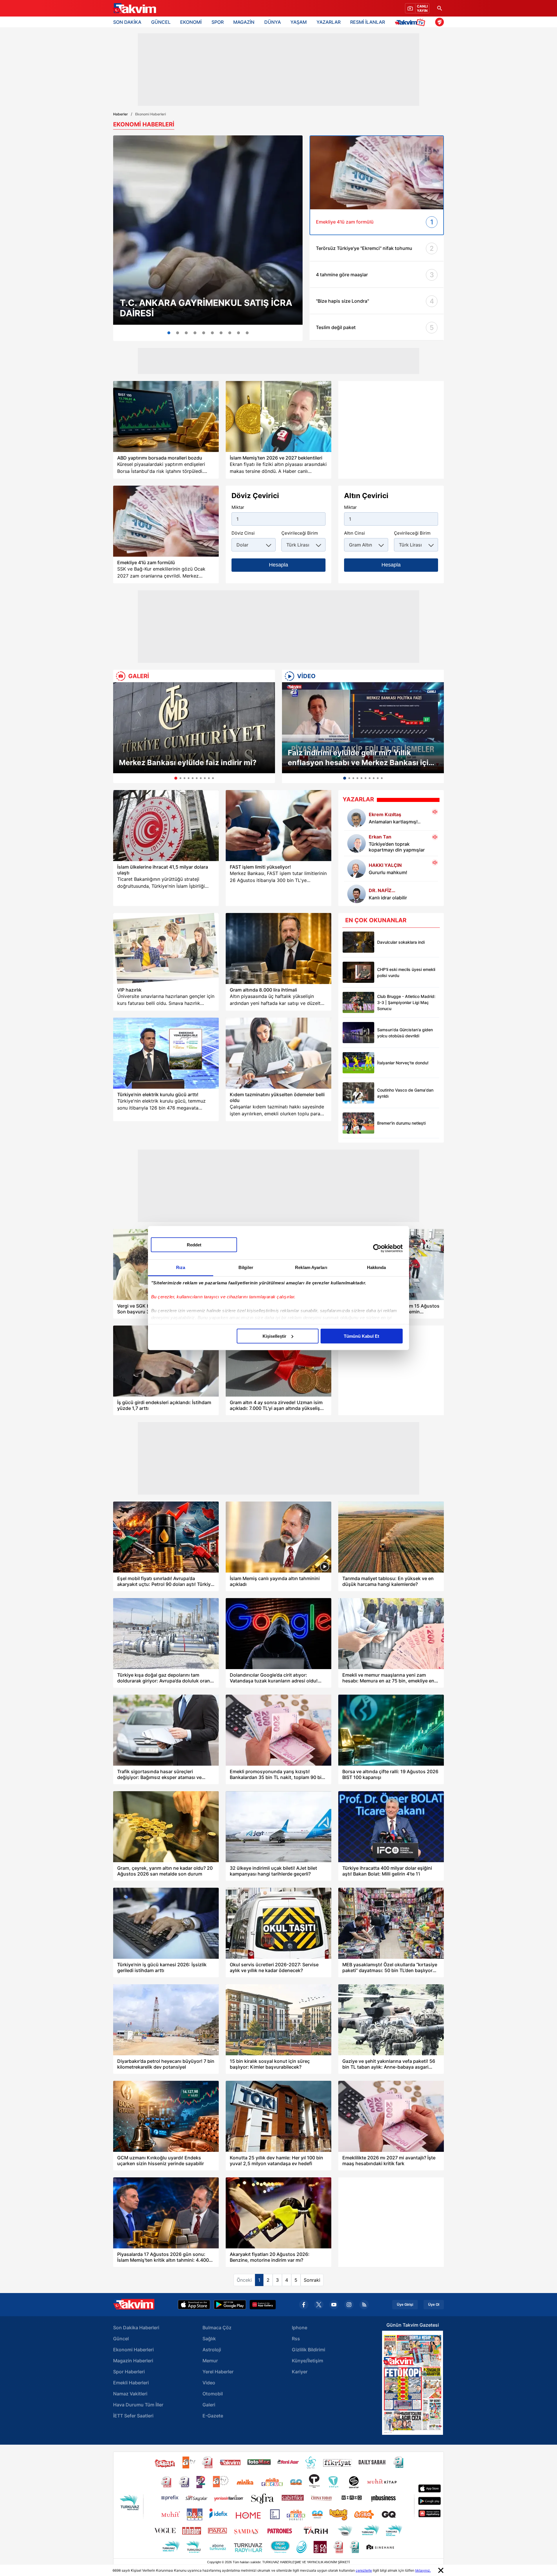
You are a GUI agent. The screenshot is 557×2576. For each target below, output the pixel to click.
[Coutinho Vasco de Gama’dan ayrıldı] (358, 1093)
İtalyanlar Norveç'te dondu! (403, 1063)
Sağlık (209, 2339)
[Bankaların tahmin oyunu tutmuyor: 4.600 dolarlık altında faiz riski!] (221, 333)
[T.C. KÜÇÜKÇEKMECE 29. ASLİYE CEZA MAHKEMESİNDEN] (186, 333)
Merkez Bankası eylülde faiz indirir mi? (188, 763)
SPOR (218, 22)
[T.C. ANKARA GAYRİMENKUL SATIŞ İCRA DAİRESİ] (208, 230)
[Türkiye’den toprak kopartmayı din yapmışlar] (357, 843)
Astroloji (212, 2350)
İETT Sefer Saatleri (133, 2416)
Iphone (300, 2328)
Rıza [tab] (181, 1267)
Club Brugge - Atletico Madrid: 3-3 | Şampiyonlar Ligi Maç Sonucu (406, 1002)
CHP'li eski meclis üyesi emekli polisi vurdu (406, 972)
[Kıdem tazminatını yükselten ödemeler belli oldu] (278, 1053)
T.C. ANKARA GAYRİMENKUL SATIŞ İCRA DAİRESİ (206, 308)
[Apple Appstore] (194, 2305)
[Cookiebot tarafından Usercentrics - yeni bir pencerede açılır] (377, 1248)
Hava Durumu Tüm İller (138, 2405)
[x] (319, 2305)
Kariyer (300, 2372)
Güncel (121, 2339)
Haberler (121, 114)
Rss (296, 2339)
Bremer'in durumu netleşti (401, 1123)
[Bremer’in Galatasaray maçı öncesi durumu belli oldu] (358, 1123)
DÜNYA (273, 22)
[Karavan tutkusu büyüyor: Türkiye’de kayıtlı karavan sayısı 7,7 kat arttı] (230, 333)
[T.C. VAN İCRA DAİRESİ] (178, 333)
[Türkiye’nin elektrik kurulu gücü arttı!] (166, 1053)
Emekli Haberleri (131, 2383)
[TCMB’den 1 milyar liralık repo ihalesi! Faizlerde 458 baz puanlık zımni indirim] (247, 333)
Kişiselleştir (274, 1336)
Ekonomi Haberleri (133, 2350)
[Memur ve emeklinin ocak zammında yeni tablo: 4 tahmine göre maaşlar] (238, 333)
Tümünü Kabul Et (361, 1336)
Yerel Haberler (218, 2372)
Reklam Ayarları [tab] (311, 1267)
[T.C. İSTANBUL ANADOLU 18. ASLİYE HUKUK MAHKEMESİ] (204, 333)
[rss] (364, 2305)
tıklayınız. (423, 2570)
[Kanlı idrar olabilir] (357, 894)
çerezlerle (364, 2570)
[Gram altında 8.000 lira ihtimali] (278, 948)
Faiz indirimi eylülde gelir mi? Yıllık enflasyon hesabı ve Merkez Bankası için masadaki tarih (360, 758)
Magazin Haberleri (133, 2361)
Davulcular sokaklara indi (401, 942)
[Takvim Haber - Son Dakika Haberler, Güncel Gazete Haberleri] (134, 8)
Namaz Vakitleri (130, 2394)
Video (209, 2383)
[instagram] (349, 2305)
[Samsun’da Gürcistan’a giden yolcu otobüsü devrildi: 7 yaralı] (358, 1033)
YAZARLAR (329, 22)
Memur (210, 2361)
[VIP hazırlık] (166, 948)
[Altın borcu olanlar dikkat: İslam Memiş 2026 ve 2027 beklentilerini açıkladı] (278, 416)
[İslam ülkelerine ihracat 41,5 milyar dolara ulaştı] (166, 826)
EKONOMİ (191, 22)
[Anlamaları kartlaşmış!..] (357, 818)
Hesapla (278, 565)
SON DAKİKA (127, 22)
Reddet (194, 1245)
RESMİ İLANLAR (368, 22)
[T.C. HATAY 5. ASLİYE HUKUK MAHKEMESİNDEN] (195, 333)
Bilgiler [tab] (246, 1267)
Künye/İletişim (308, 2361)
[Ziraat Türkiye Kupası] (440, 22)
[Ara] (440, 8)
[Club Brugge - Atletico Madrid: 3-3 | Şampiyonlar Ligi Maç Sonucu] (358, 1002)
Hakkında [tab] (377, 1267)
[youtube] (334, 2305)
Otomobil (213, 2394)
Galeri (209, 2405)
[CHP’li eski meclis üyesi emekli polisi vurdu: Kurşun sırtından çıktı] (358, 972)
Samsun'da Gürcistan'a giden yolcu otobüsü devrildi (405, 1033)
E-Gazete (213, 2416)
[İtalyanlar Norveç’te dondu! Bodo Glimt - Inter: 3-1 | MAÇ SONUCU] (358, 1063)
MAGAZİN (244, 22)
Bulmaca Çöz (217, 2328)
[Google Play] (230, 2305)
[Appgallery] (263, 2305)
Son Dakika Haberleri (136, 2328)
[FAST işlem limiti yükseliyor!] (278, 826)
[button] (119, 733)
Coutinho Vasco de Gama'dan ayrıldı (405, 1093)
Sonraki (312, 2280)
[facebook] (304, 2305)
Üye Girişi (405, 2305)
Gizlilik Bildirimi (309, 2350)
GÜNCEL (161, 22)
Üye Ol (434, 2305)
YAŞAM (299, 22)
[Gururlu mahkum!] (357, 869)
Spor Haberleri (129, 2372)
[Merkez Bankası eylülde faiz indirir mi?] (194, 728)
